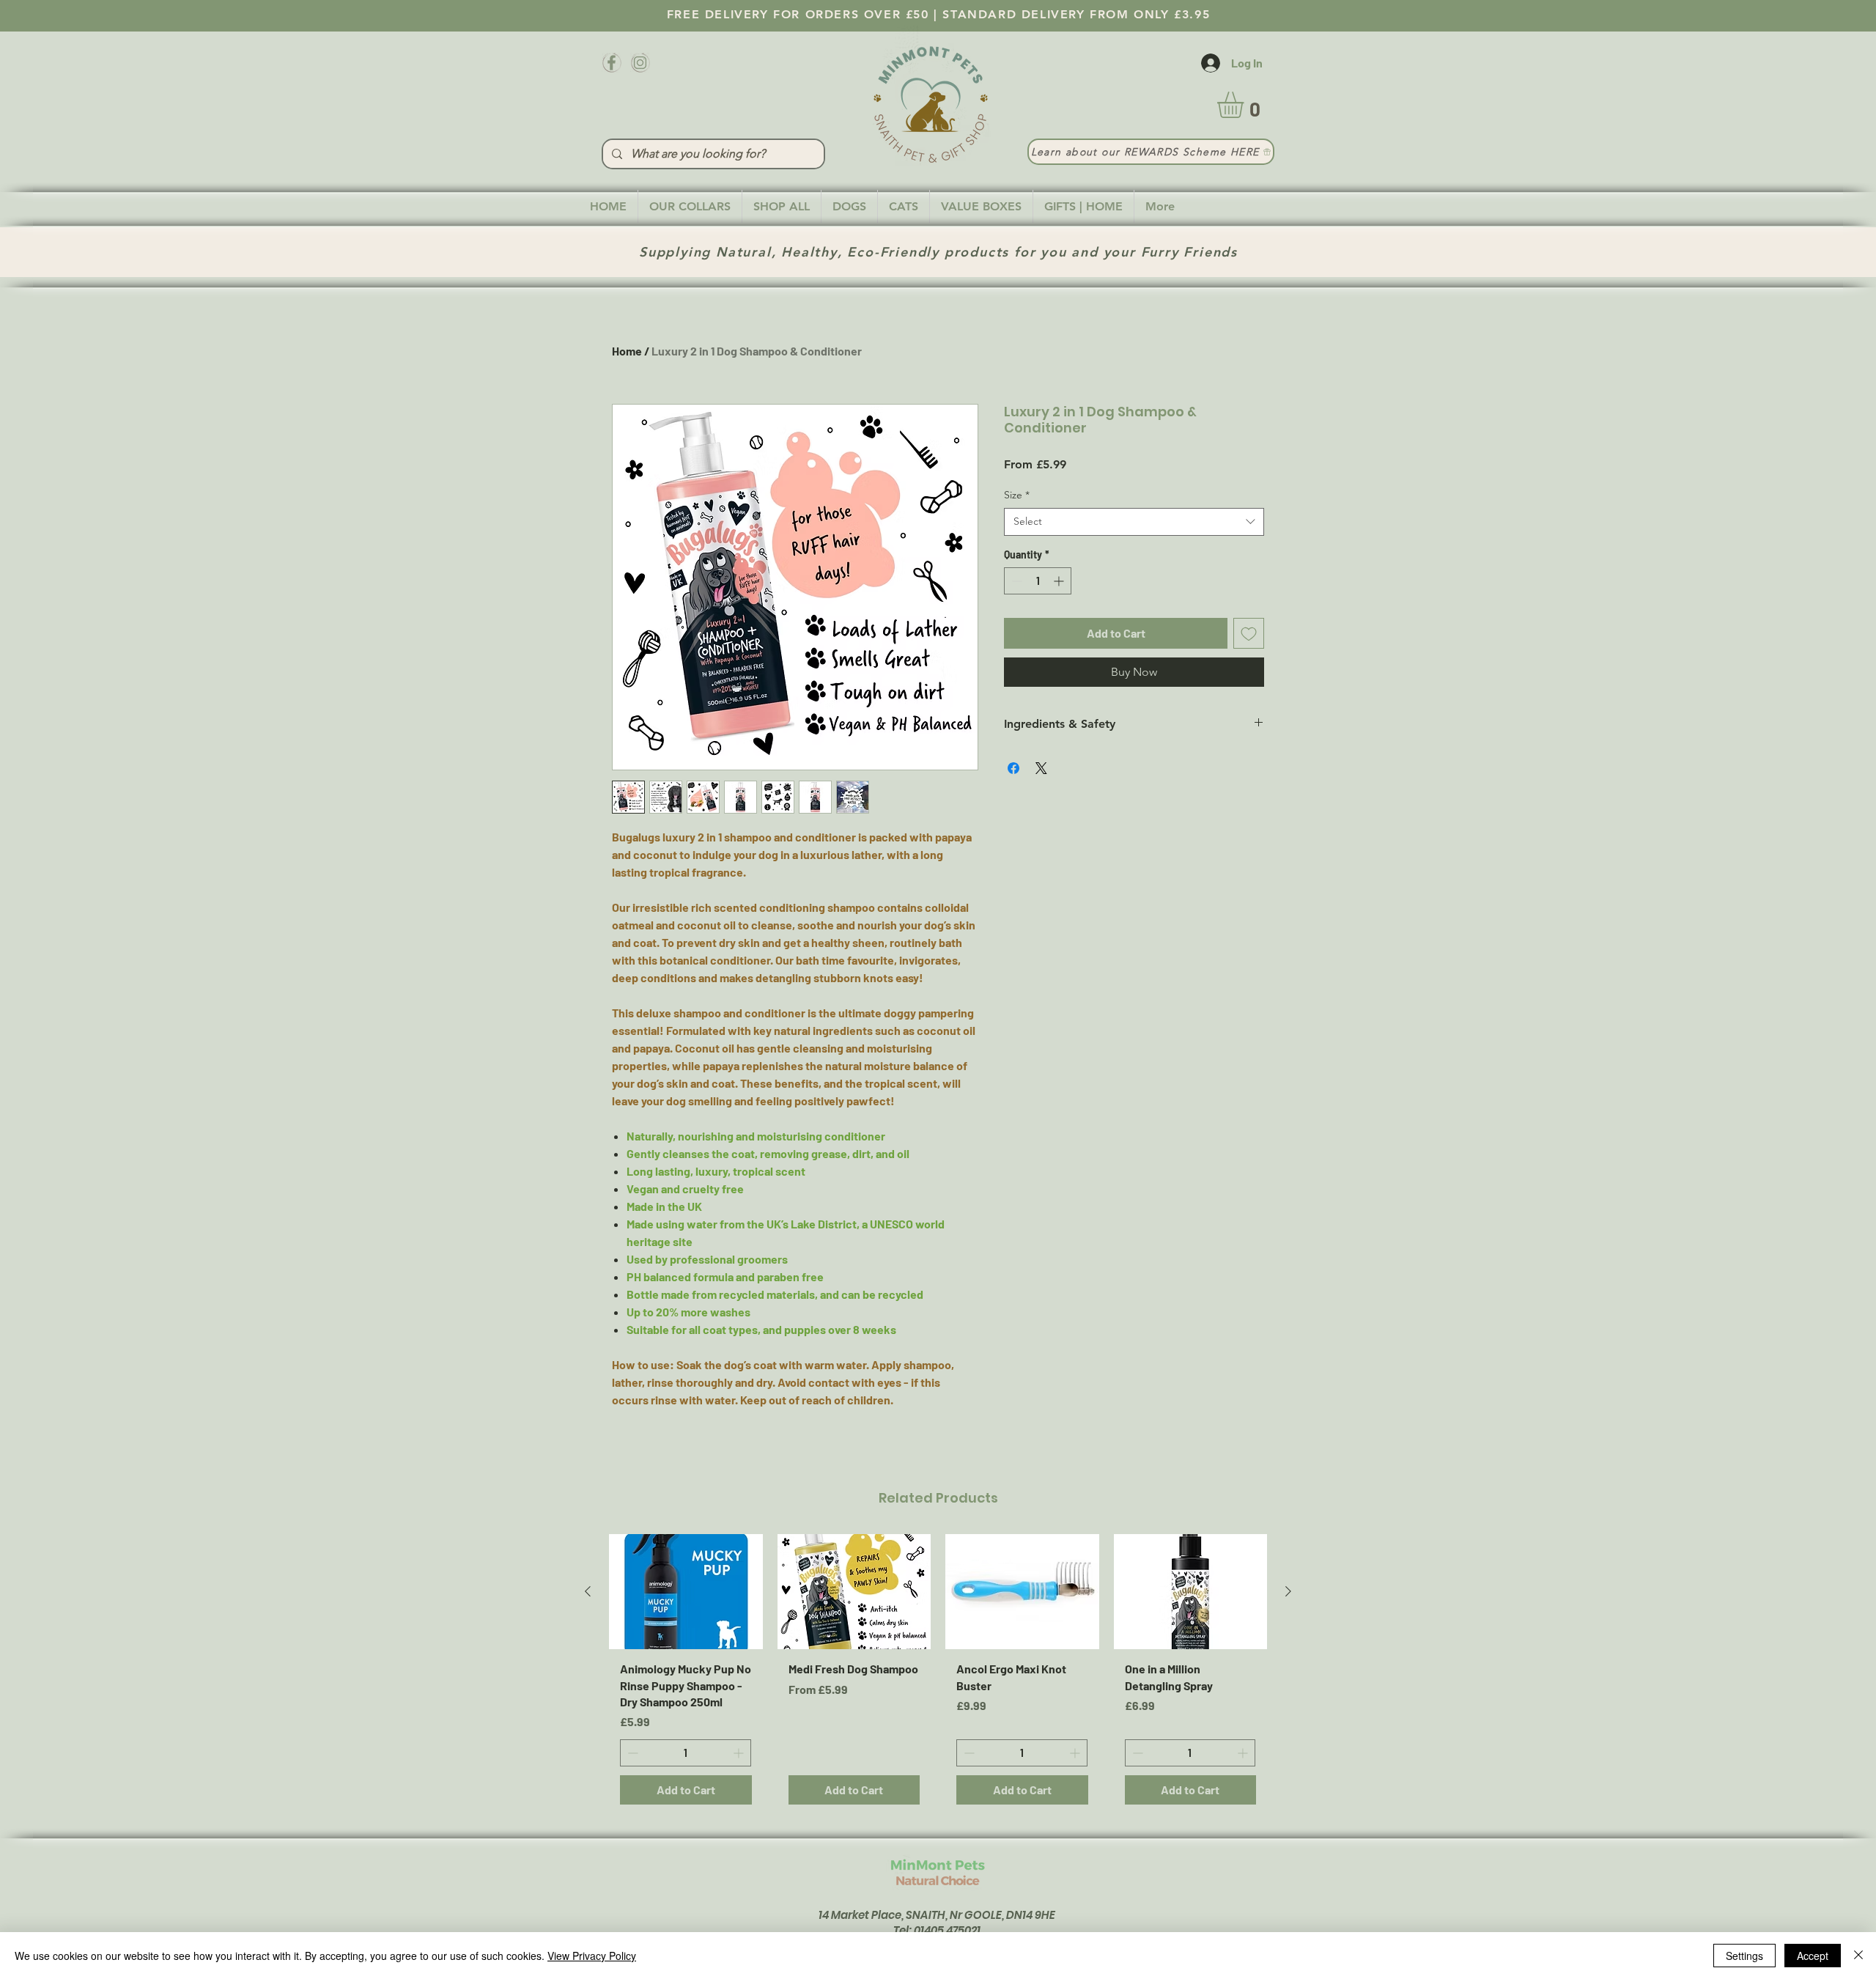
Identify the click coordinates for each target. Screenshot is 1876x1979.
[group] (938, 1675)
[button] (1246, 105)
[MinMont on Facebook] (612, 63)
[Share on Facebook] (1013, 768)
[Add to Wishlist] (1249, 633)
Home (627, 351)
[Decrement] (1015, 581)
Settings (1744, 1956)
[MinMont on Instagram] (640, 63)
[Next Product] (1288, 1591)
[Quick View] (686, 1592)
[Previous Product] (588, 1591)
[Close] (1858, 1956)
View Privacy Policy (592, 1956)
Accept (1813, 1956)
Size (1017, 495)
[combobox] (1134, 522)
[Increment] (1060, 581)
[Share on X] (1041, 768)
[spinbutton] (1038, 581)
